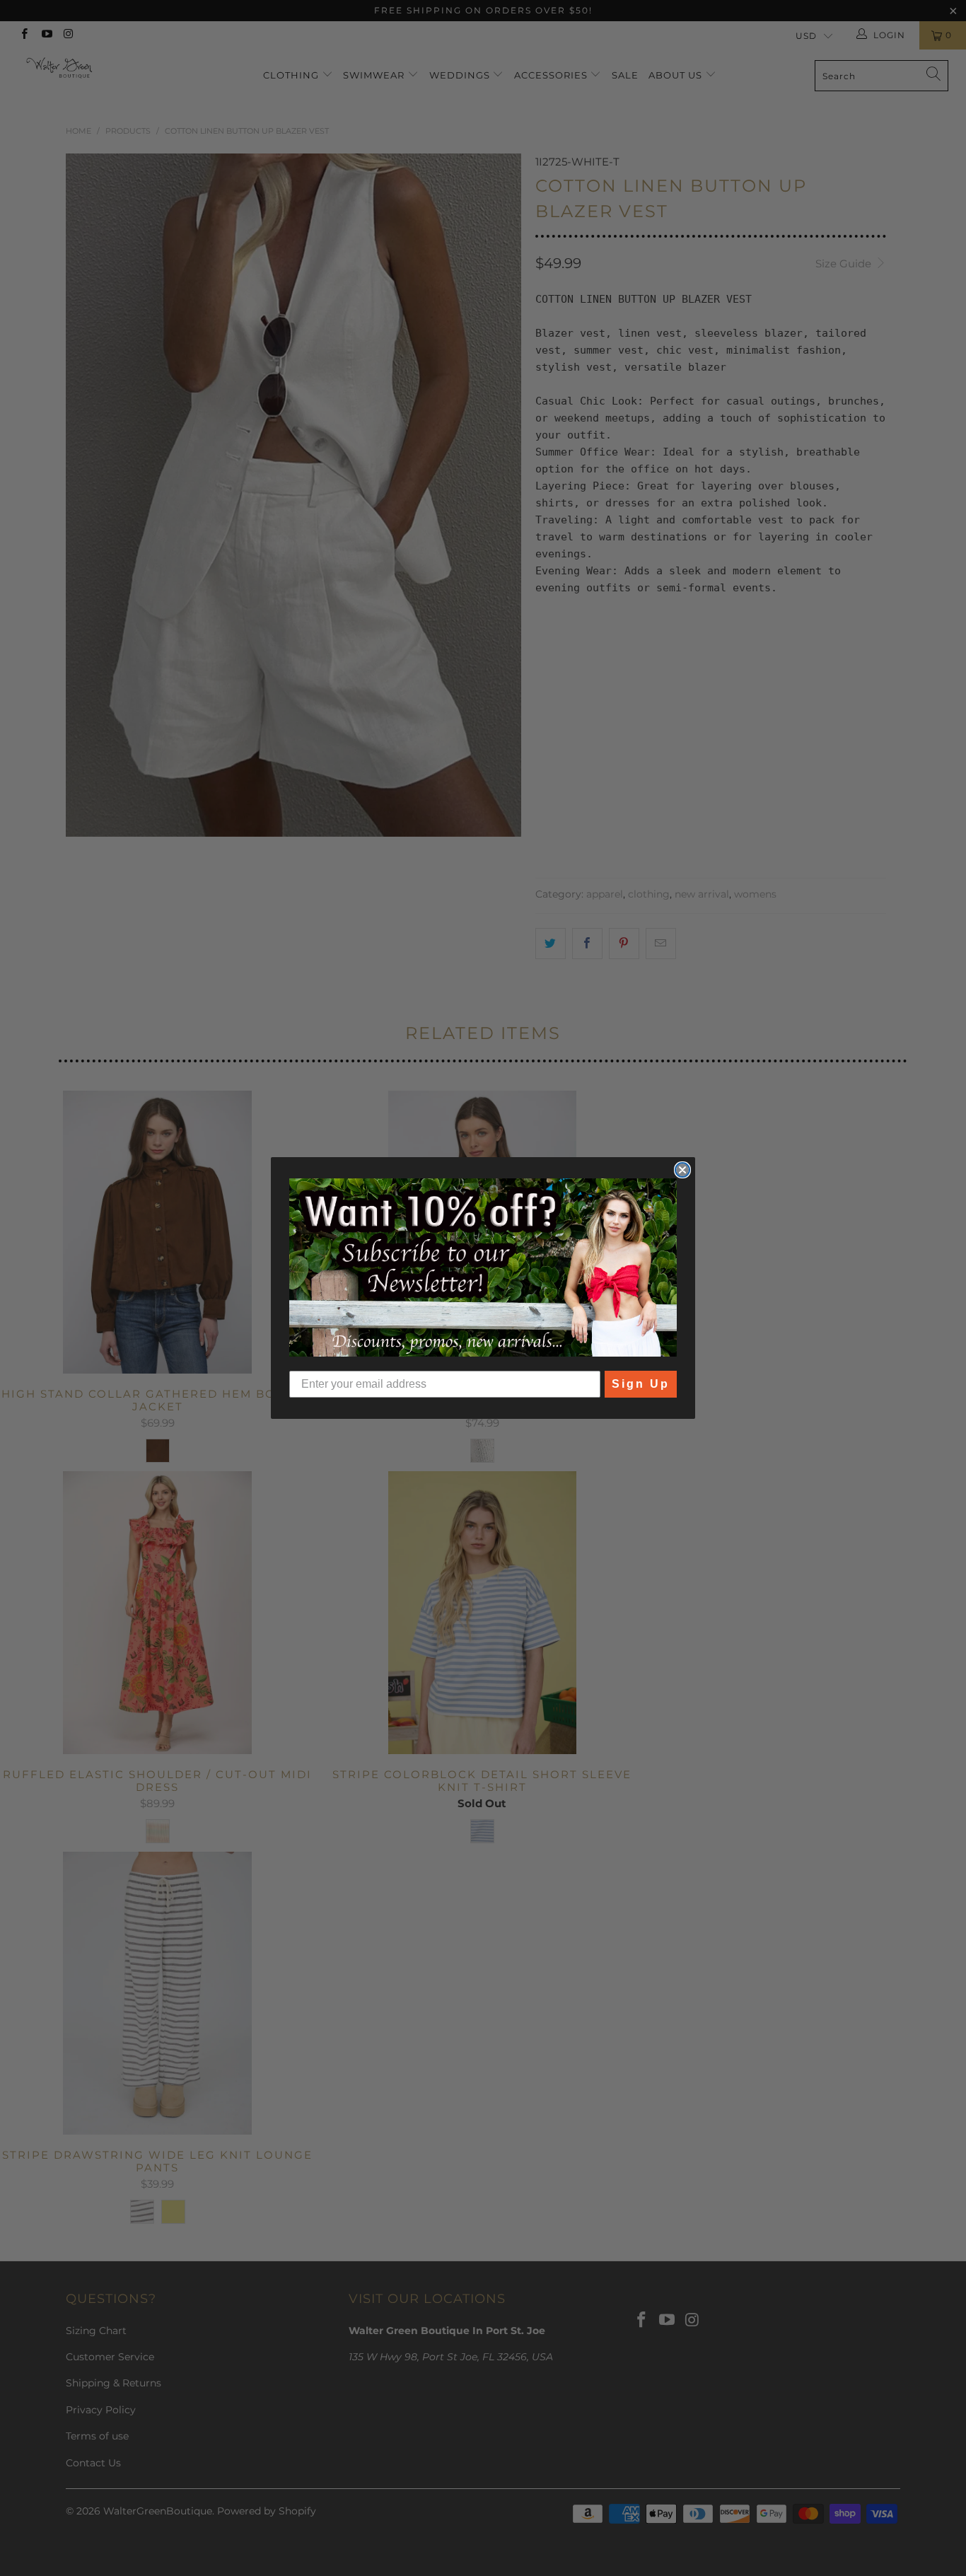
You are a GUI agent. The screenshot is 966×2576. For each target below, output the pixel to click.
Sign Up (641, 1384)
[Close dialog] (682, 1170)
